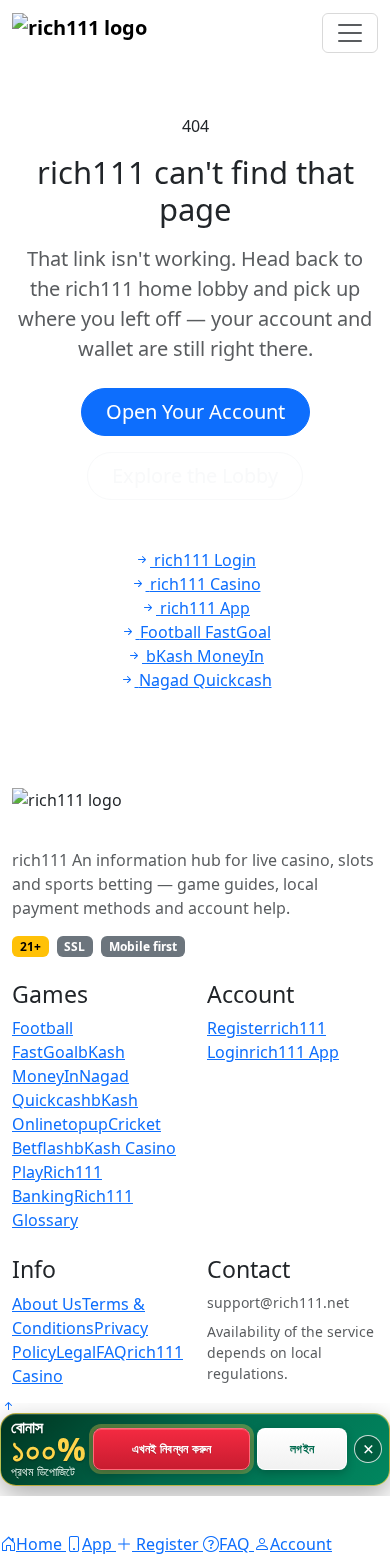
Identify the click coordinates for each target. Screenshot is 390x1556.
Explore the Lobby (195, 475)
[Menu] (350, 33)
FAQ (111, 1352)
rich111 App (294, 1052)
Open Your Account (195, 411)
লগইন (302, 1449)
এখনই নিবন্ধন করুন (172, 1449)
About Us (47, 1304)
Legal (76, 1352)
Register (238, 1028)
